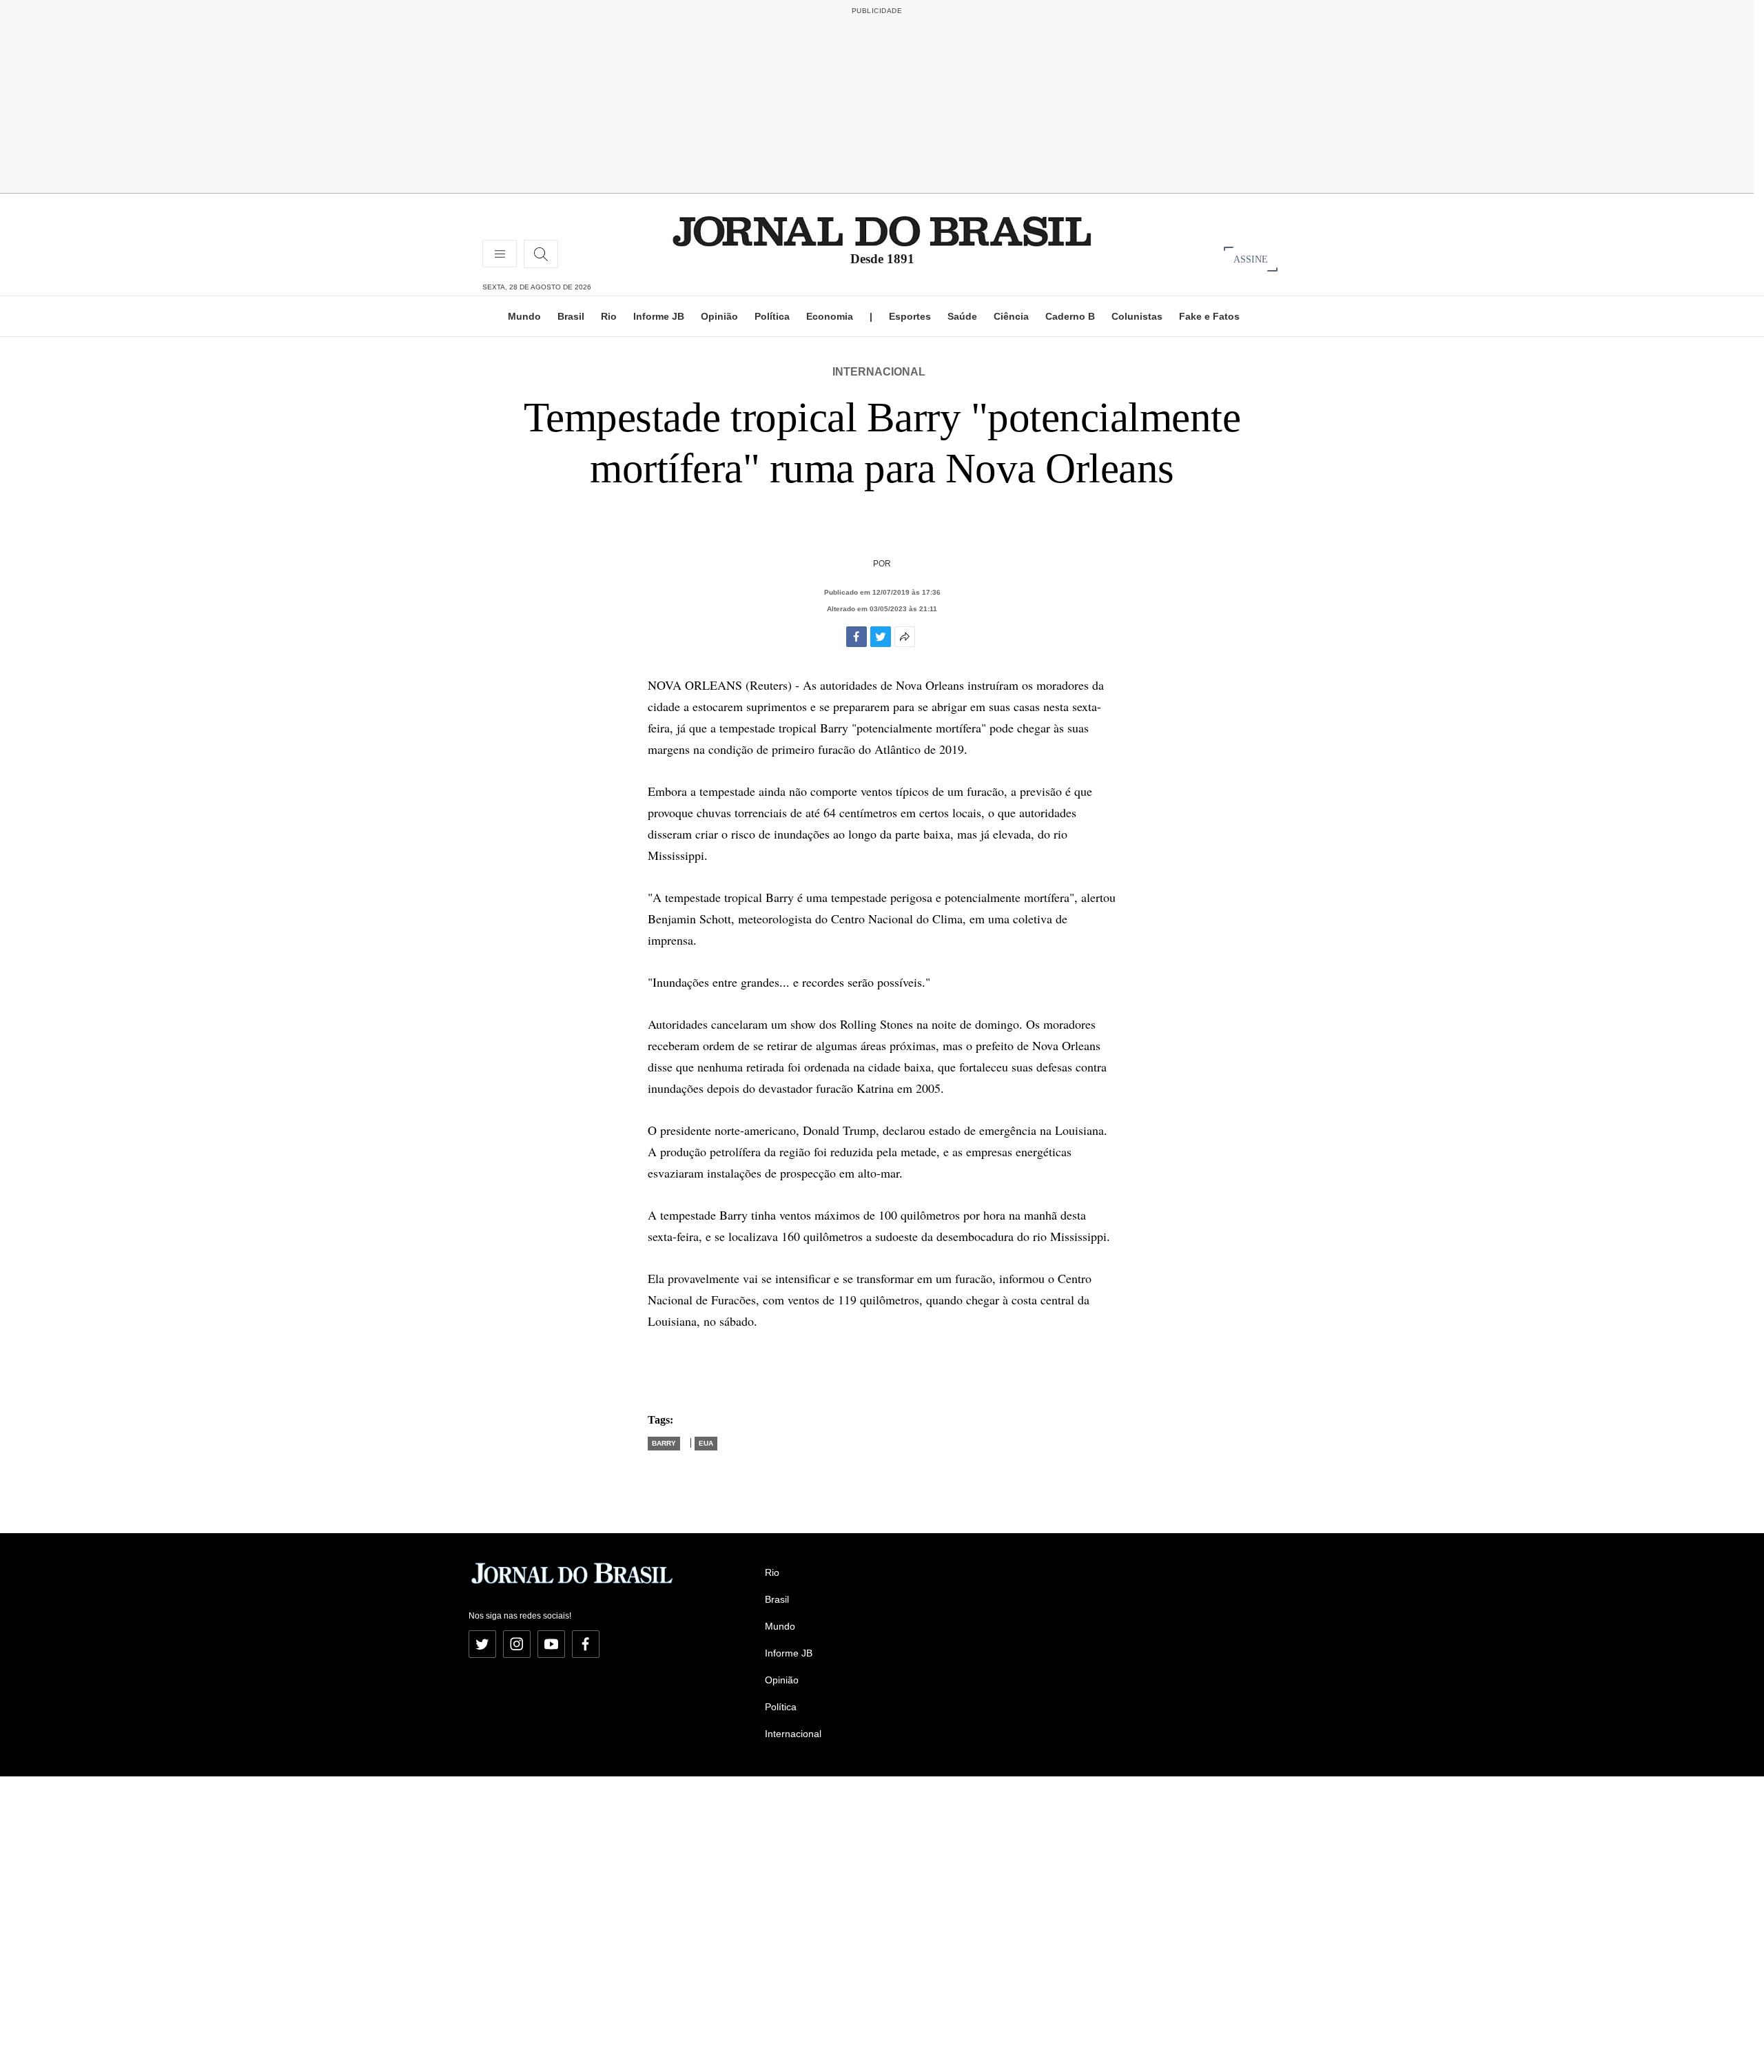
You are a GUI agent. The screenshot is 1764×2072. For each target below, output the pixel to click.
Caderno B (1070, 316)
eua (706, 1443)
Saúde (962, 316)
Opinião (719, 316)
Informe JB (659, 316)
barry (664, 1443)
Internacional (879, 372)
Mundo (524, 316)
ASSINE (1251, 259)
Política (772, 316)
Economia (830, 316)
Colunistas (1137, 316)
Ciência (1011, 316)
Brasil (571, 316)
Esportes (910, 316)
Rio (609, 316)
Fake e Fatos (1209, 316)
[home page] (882, 230)
